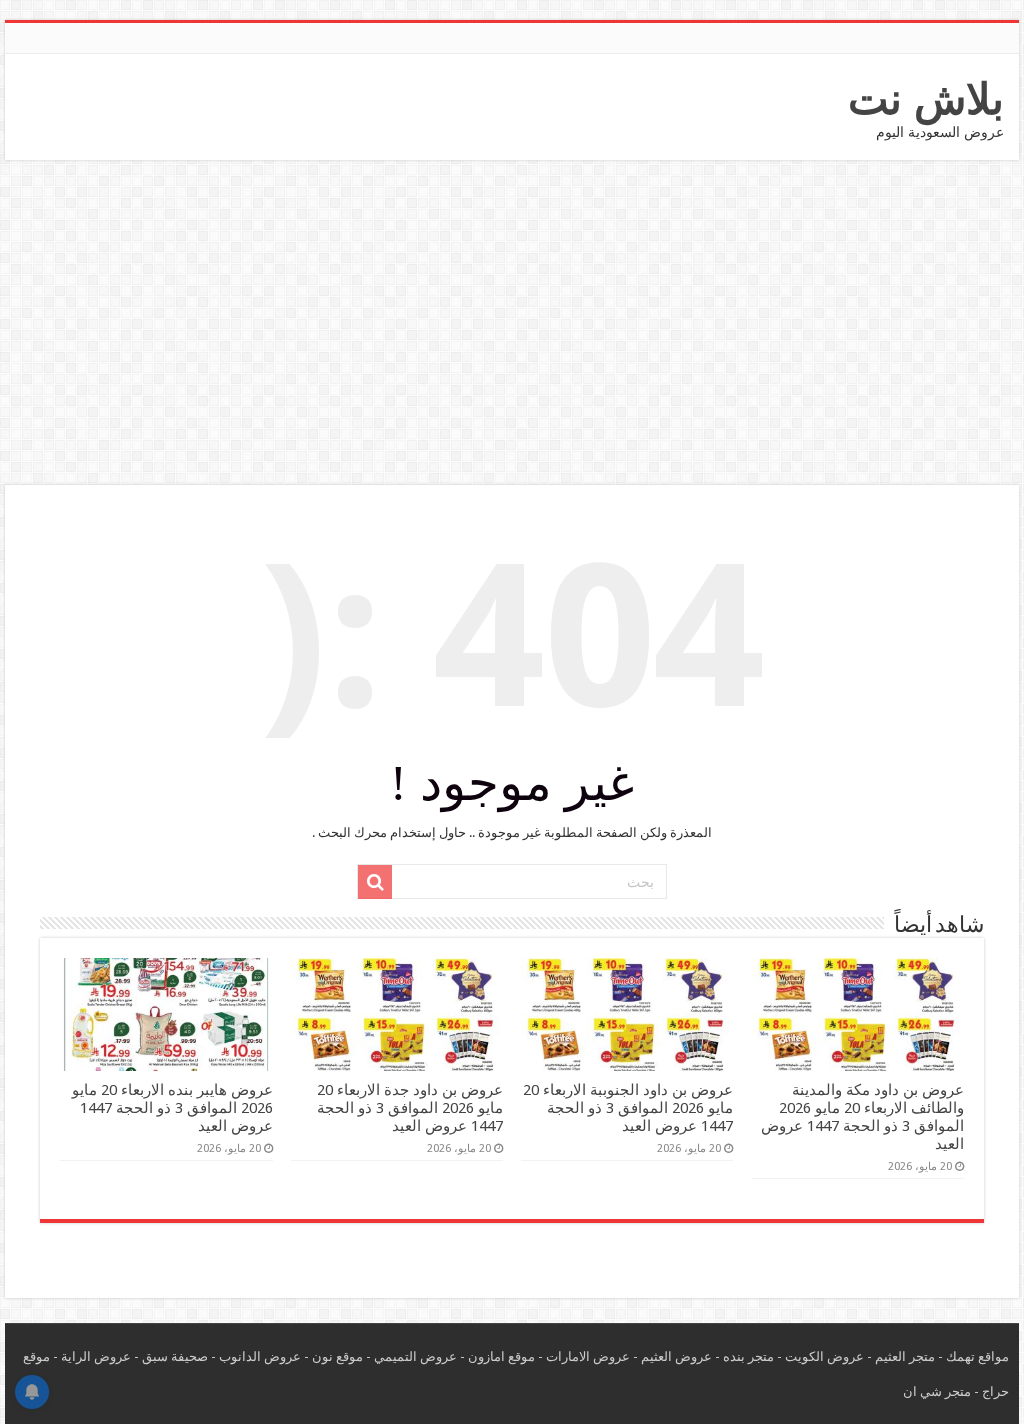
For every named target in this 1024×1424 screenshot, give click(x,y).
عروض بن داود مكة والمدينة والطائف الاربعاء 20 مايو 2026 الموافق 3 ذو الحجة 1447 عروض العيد (862, 1117)
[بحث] (375, 882)
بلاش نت (926, 99)
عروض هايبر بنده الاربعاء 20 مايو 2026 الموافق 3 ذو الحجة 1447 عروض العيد (172, 1108)
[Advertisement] (512, 325)
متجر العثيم (905, 1356)
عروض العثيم (676, 1356)
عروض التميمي (415, 1356)
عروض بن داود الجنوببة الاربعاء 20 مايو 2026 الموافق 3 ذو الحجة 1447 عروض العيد (628, 1108)
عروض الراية (96, 1356)
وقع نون (334, 1356)
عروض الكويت (824, 1356)
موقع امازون (501, 1356)
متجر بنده (748, 1356)
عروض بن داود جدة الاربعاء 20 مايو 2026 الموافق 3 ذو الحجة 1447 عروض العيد (410, 1108)
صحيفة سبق (175, 1356)
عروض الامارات (588, 1356)
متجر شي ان (937, 1391)
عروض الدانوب (260, 1356)
